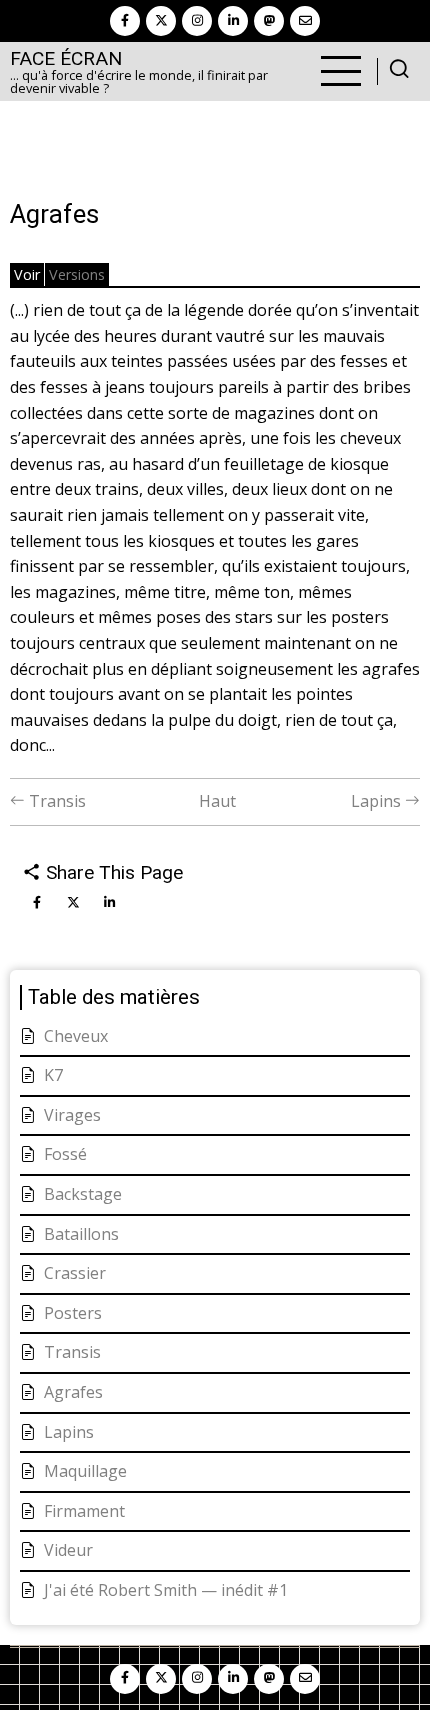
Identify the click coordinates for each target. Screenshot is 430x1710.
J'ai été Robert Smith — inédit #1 (166, 1590)
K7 (53, 1075)
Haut (217, 801)
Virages (72, 1115)
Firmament (84, 1511)
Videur (68, 1550)
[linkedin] (233, 21)
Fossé (65, 1154)
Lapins (378, 801)
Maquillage (85, 1471)
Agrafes (73, 1392)
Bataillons (81, 1234)
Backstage (83, 1194)
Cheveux (76, 1036)
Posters (73, 1313)
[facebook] (125, 21)
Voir (27, 274)
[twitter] (161, 21)
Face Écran (66, 58)
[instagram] (197, 21)
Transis (55, 801)
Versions (77, 274)
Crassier (75, 1273)
